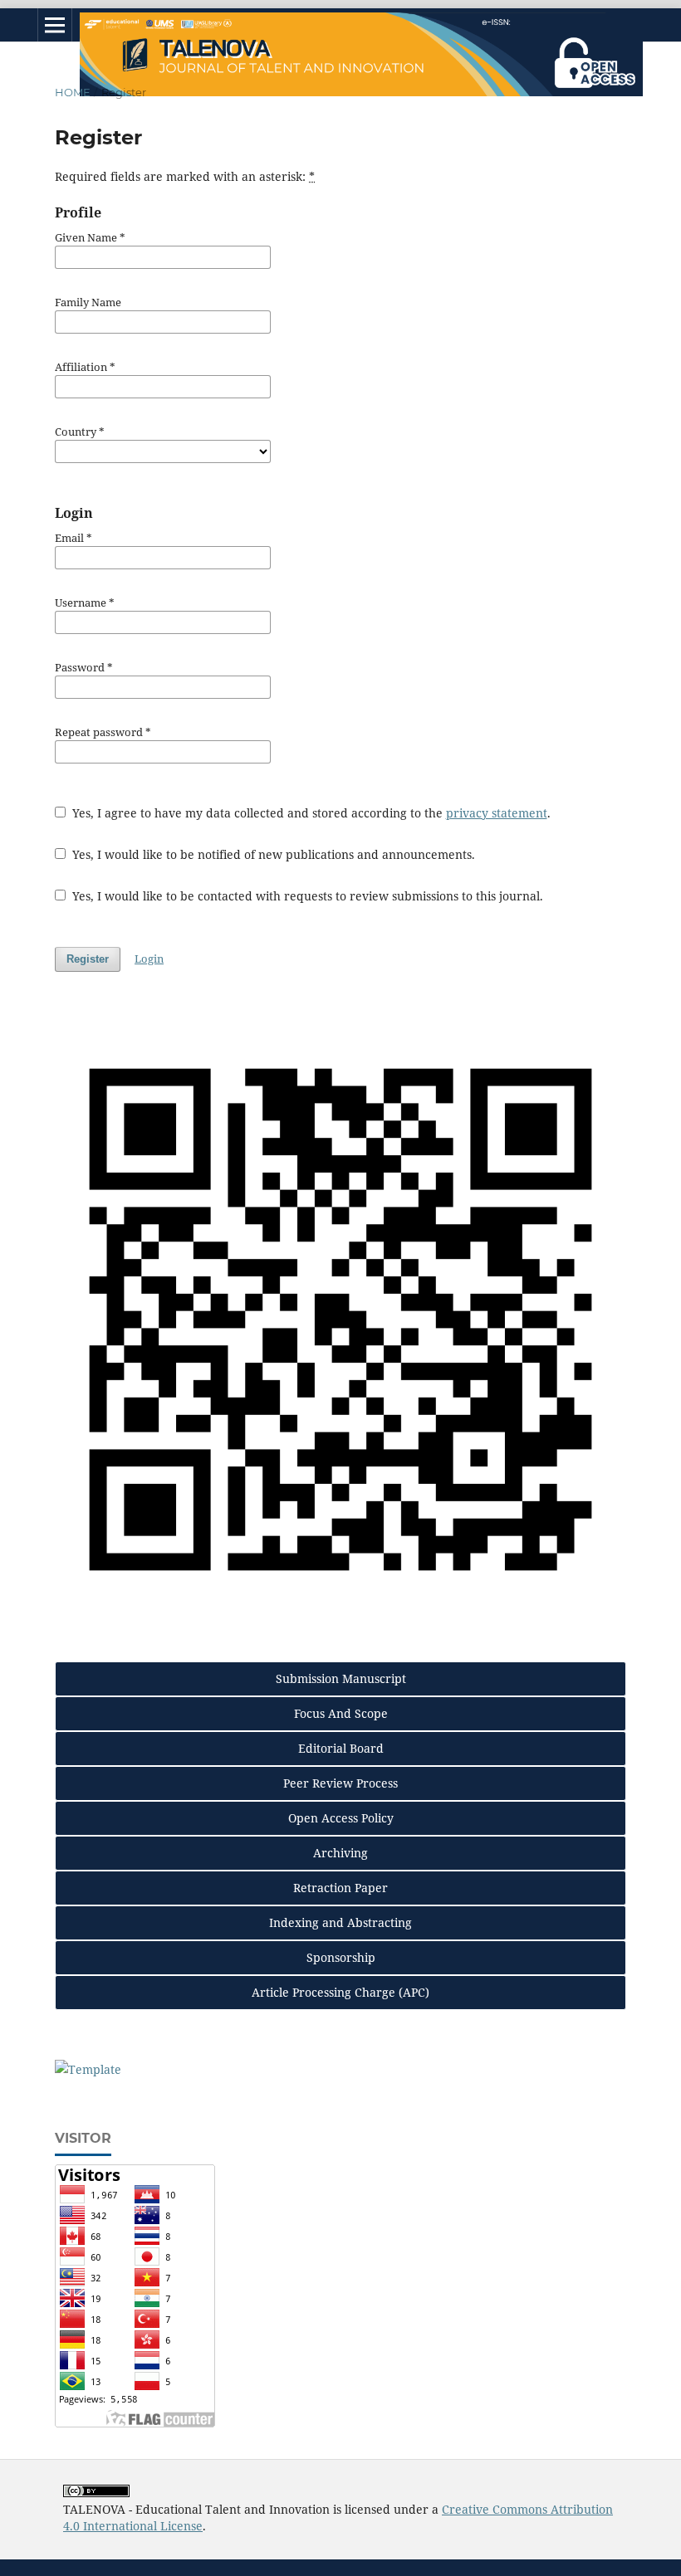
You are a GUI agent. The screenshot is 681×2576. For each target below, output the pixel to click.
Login (149, 959)
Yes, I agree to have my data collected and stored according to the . (310, 813)
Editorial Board (341, 1748)
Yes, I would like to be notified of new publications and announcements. (272, 854)
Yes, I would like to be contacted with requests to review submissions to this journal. (306, 896)
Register (88, 959)
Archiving (340, 1853)
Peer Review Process (340, 1783)
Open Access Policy (341, 1818)
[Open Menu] (55, 25)
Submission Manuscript (341, 1678)
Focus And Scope (341, 1713)
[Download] (88, 2069)
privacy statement (497, 813)
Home (73, 92)
